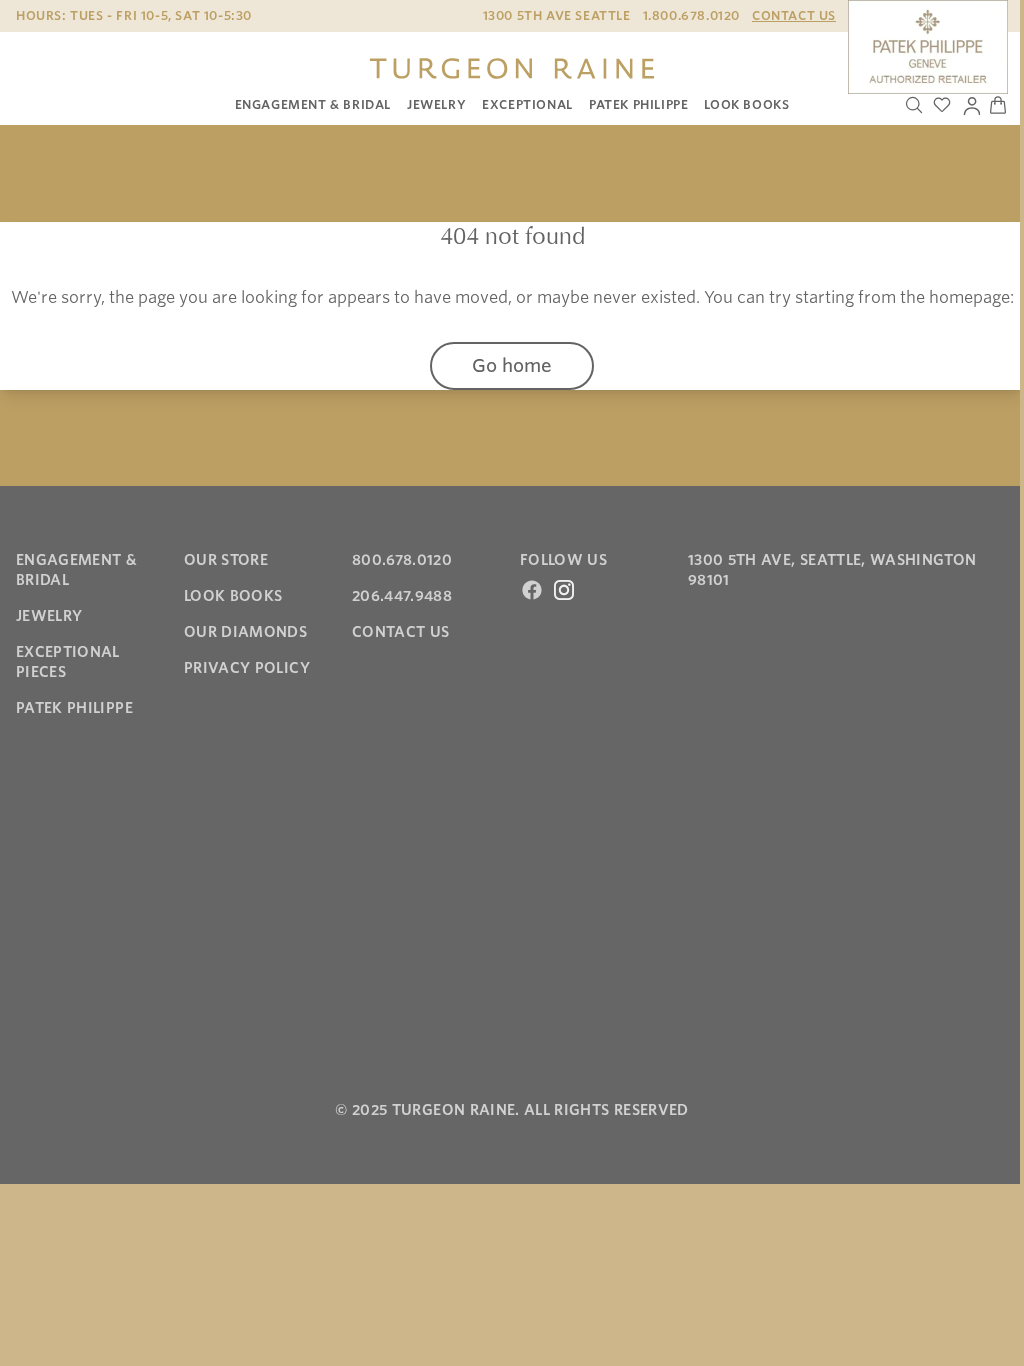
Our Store (226, 560)
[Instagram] (564, 590)
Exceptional (527, 104)
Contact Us (794, 15)
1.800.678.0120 (691, 15)
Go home (512, 365)
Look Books (746, 104)
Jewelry (436, 104)
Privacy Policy (247, 668)
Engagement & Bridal (313, 104)
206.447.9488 (402, 596)
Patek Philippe (638, 104)
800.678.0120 (402, 560)
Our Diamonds (245, 632)
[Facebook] (532, 590)
